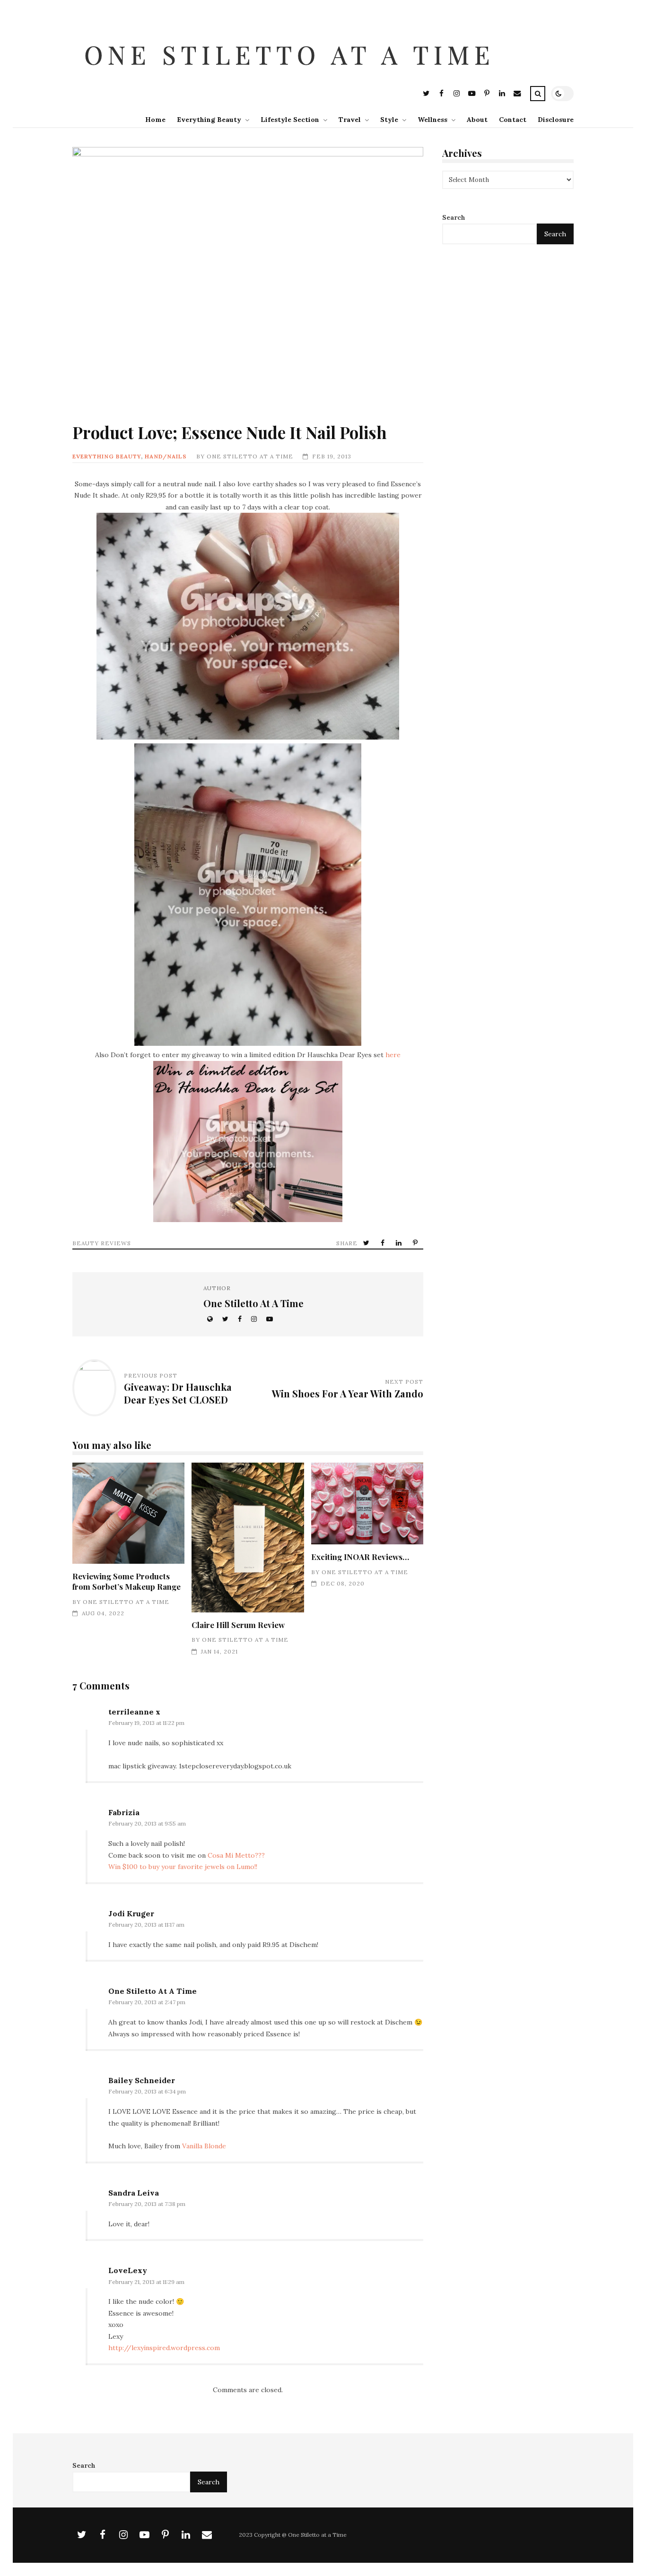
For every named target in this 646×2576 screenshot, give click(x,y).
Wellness (432, 120)
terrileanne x (134, 1712)
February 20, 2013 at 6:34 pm (147, 2091)
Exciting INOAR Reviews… (367, 1503)
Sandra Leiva (134, 2193)
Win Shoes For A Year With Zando (348, 1393)
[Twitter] (426, 95)
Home (155, 120)
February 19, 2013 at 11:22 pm (146, 1723)
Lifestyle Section (290, 120)
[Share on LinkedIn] (400, 1243)
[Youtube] (471, 95)
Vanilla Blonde (204, 2146)
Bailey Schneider (142, 2080)
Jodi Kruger (131, 1913)
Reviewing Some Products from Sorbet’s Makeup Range (128, 1513)
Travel (350, 120)
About (477, 120)
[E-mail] (517, 95)
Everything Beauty (209, 120)
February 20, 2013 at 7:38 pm (147, 2204)
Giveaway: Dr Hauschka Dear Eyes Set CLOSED (178, 1393)
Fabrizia (124, 1812)
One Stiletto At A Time (250, 456)
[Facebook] (441, 95)
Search (454, 218)
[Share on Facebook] (384, 1243)
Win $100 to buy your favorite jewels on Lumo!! (183, 1867)
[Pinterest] (487, 95)
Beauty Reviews (102, 1243)
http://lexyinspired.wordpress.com (164, 2348)
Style (389, 120)
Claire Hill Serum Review (248, 1538)
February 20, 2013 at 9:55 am (147, 1823)
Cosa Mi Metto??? (236, 1855)
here (393, 1055)
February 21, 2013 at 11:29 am (146, 2282)
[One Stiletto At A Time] (292, 78)
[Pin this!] (416, 1243)
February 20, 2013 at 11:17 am (146, 1925)
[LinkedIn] (502, 95)
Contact (513, 120)
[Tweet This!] (367, 1243)
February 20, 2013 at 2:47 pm (147, 2002)
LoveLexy (128, 2270)
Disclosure (556, 120)
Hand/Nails (166, 456)
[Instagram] (456, 95)
